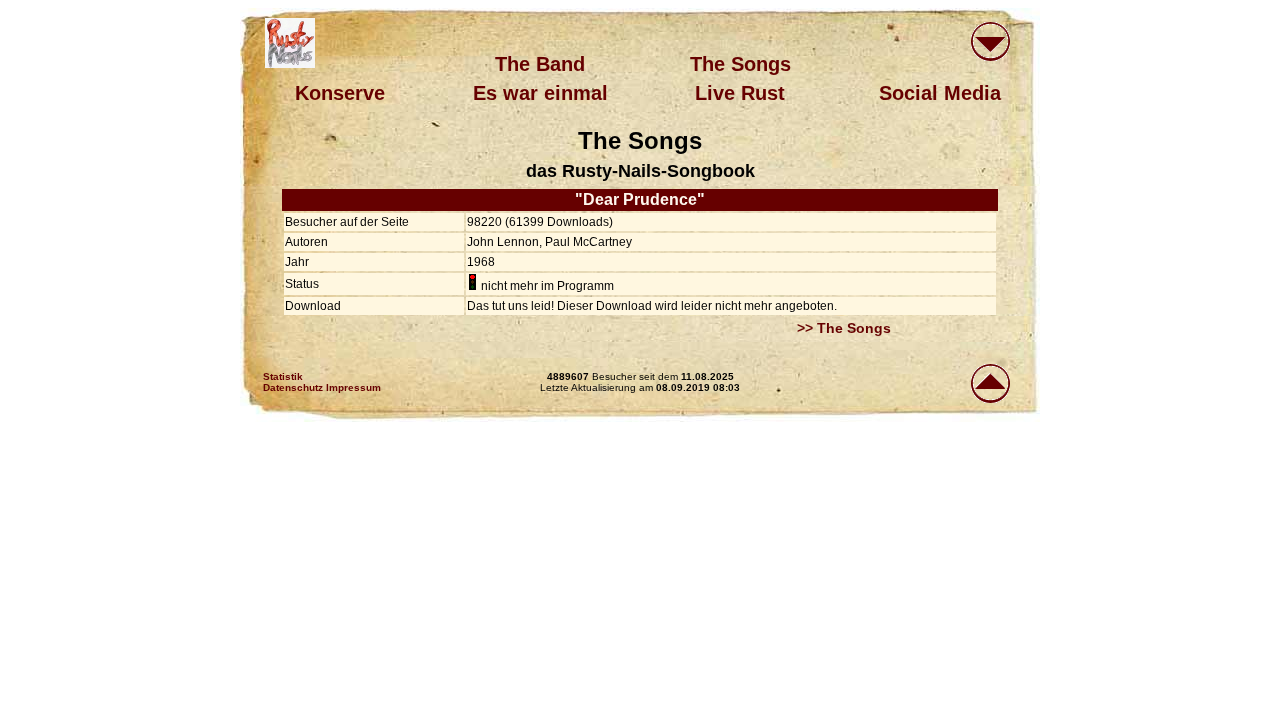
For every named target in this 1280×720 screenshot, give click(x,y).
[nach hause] (290, 43)
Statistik (283, 376)
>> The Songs (844, 328)
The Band (540, 64)
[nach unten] (990, 43)
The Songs (740, 64)
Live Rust (740, 93)
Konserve (340, 93)
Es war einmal (540, 93)
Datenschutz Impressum (322, 387)
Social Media (940, 93)
